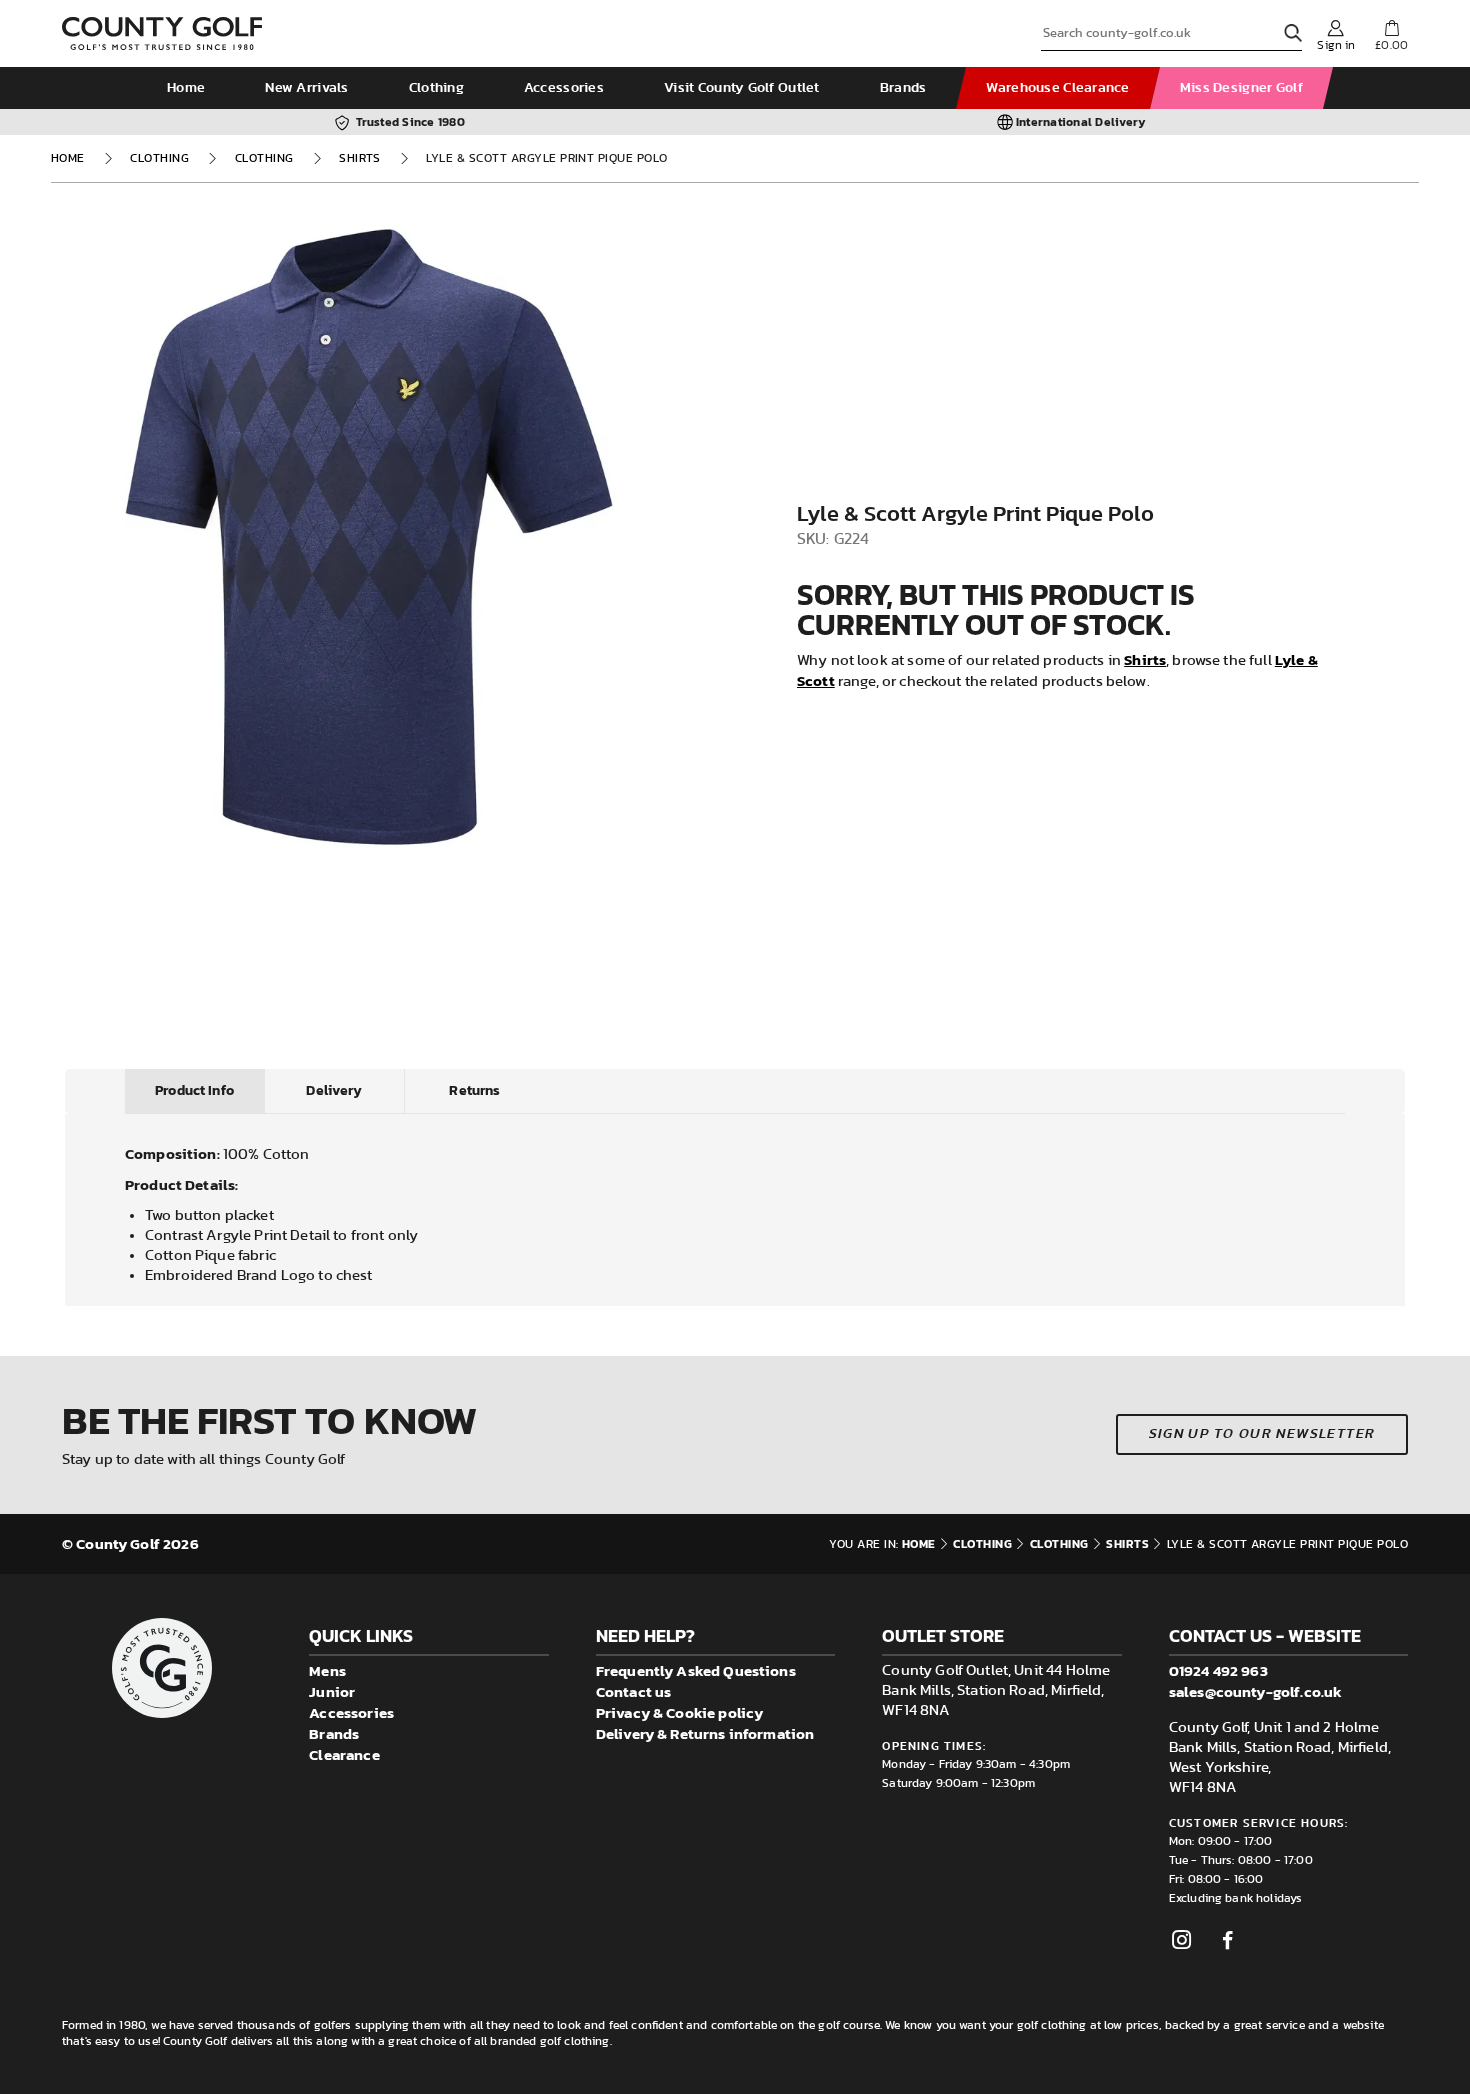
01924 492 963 (1218, 1670)
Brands (903, 88)
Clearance (344, 1754)
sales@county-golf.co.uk (1255, 1691)
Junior (332, 1691)
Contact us (634, 1691)
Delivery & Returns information (705, 1733)
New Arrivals (306, 88)
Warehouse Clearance (1057, 88)
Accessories (564, 88)
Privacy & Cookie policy (679, 1712)
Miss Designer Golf (1241, 88)
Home (186, 88)
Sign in (1336, 45)
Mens (327, 1670)
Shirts (360, 158)
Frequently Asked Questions (696, 1670)
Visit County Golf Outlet (742, 88)
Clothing (436, 88)
